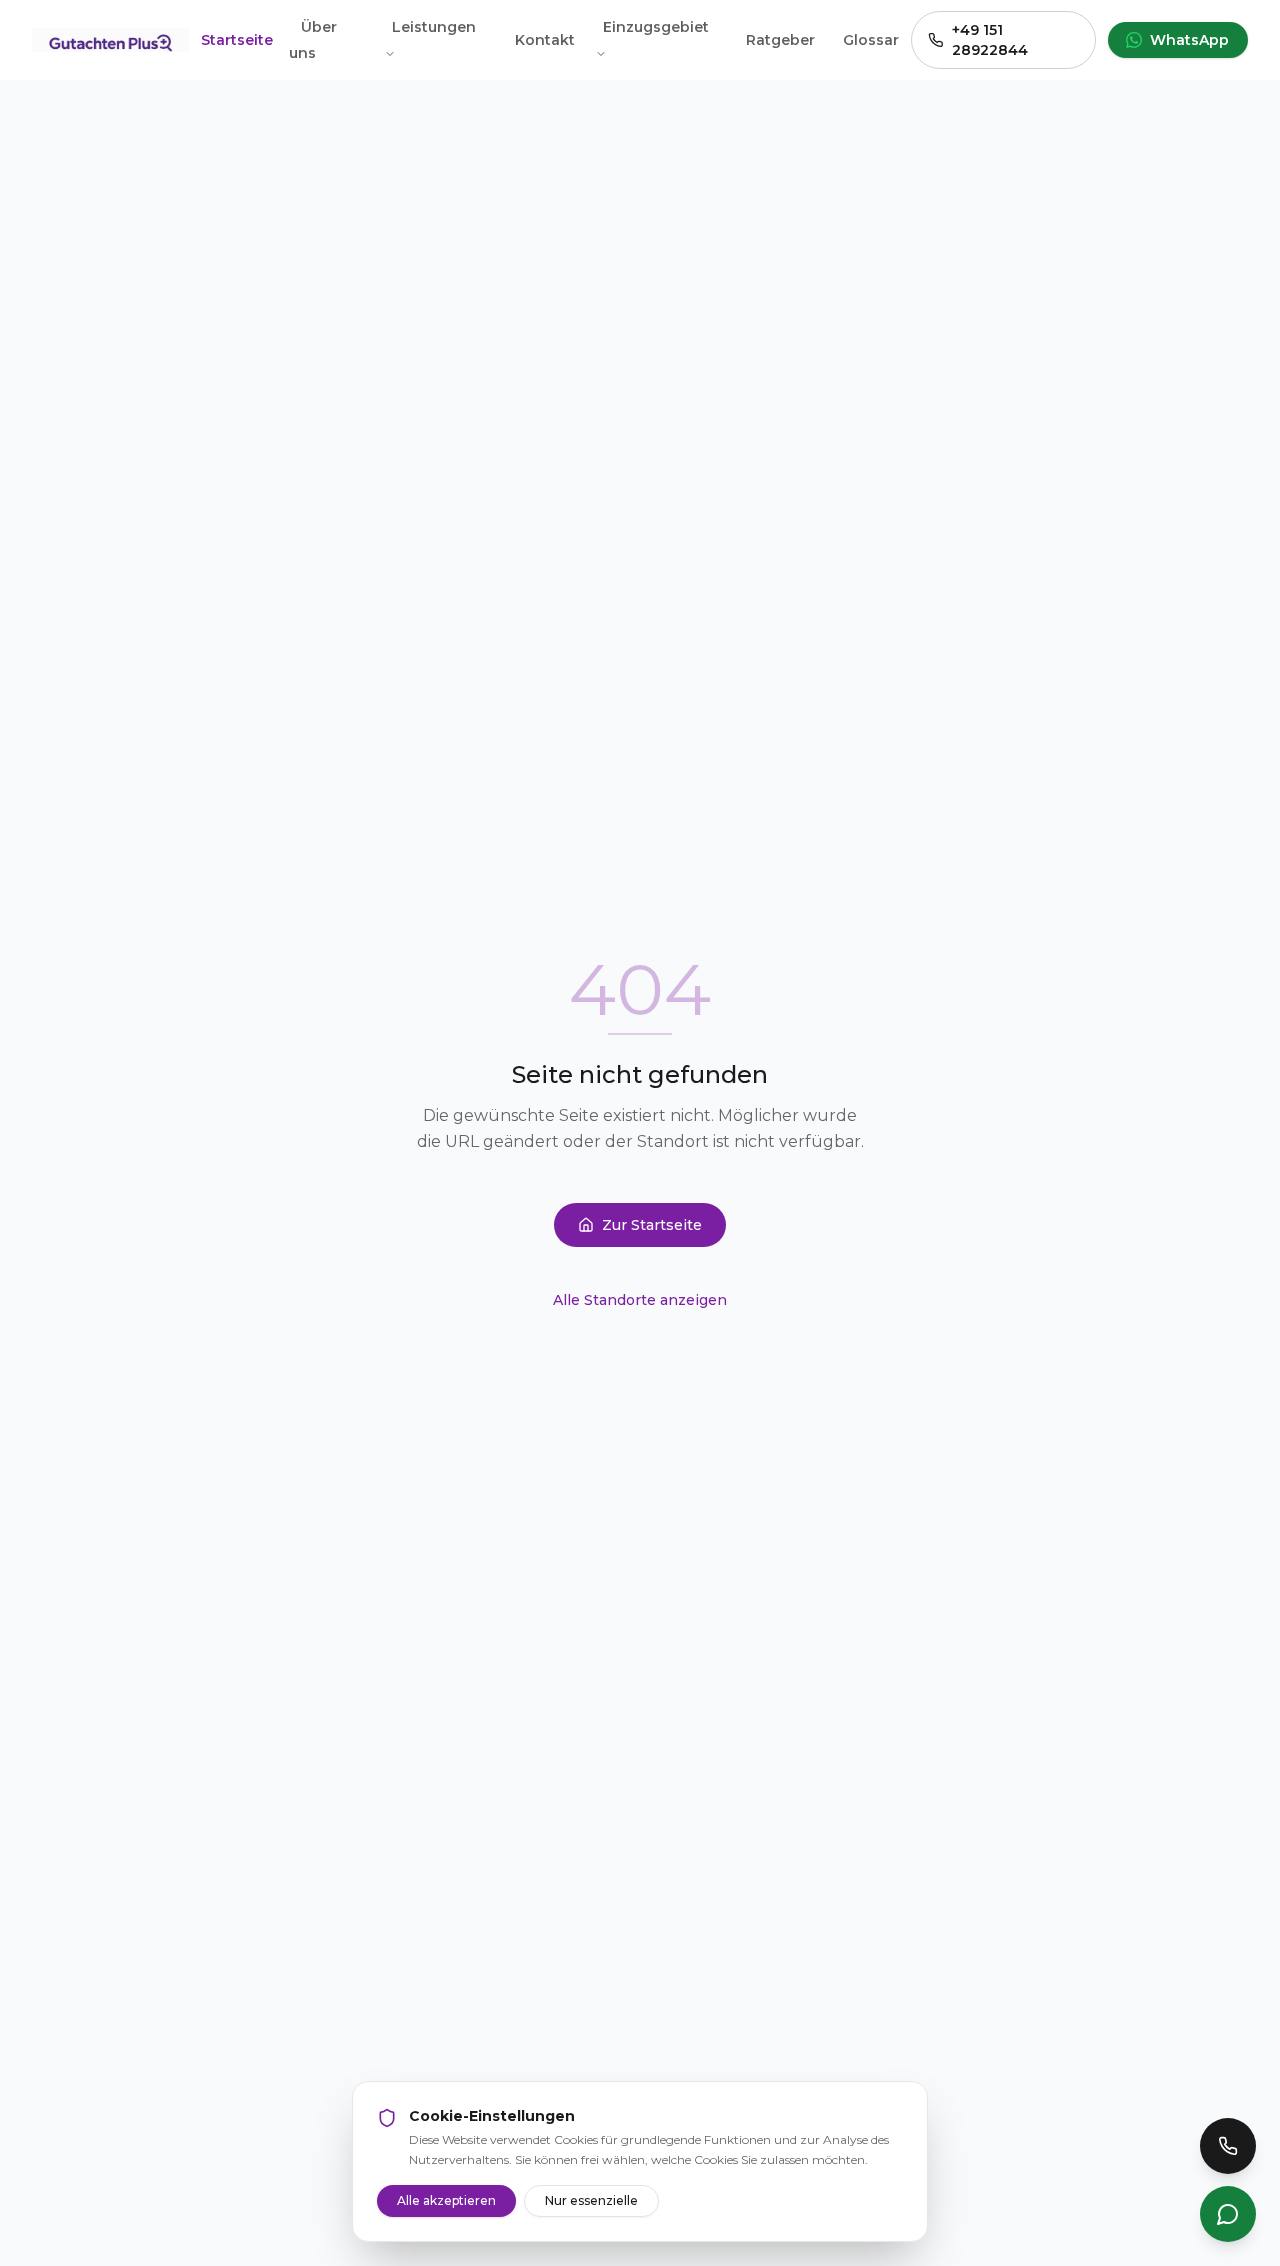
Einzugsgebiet (656, 27)
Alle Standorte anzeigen (640, 1300)
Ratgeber (780, 40)
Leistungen (434, 27)
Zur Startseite (652, 1225)
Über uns (313, 40)
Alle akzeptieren (446, 2200)
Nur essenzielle (591, 2200)
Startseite (237, 40)
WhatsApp (1189, 40)
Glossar (871, 40)
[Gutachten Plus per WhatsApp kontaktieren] (1228, 2214)
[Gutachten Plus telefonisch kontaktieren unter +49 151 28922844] (1228, 2146)
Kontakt (545, 40)
